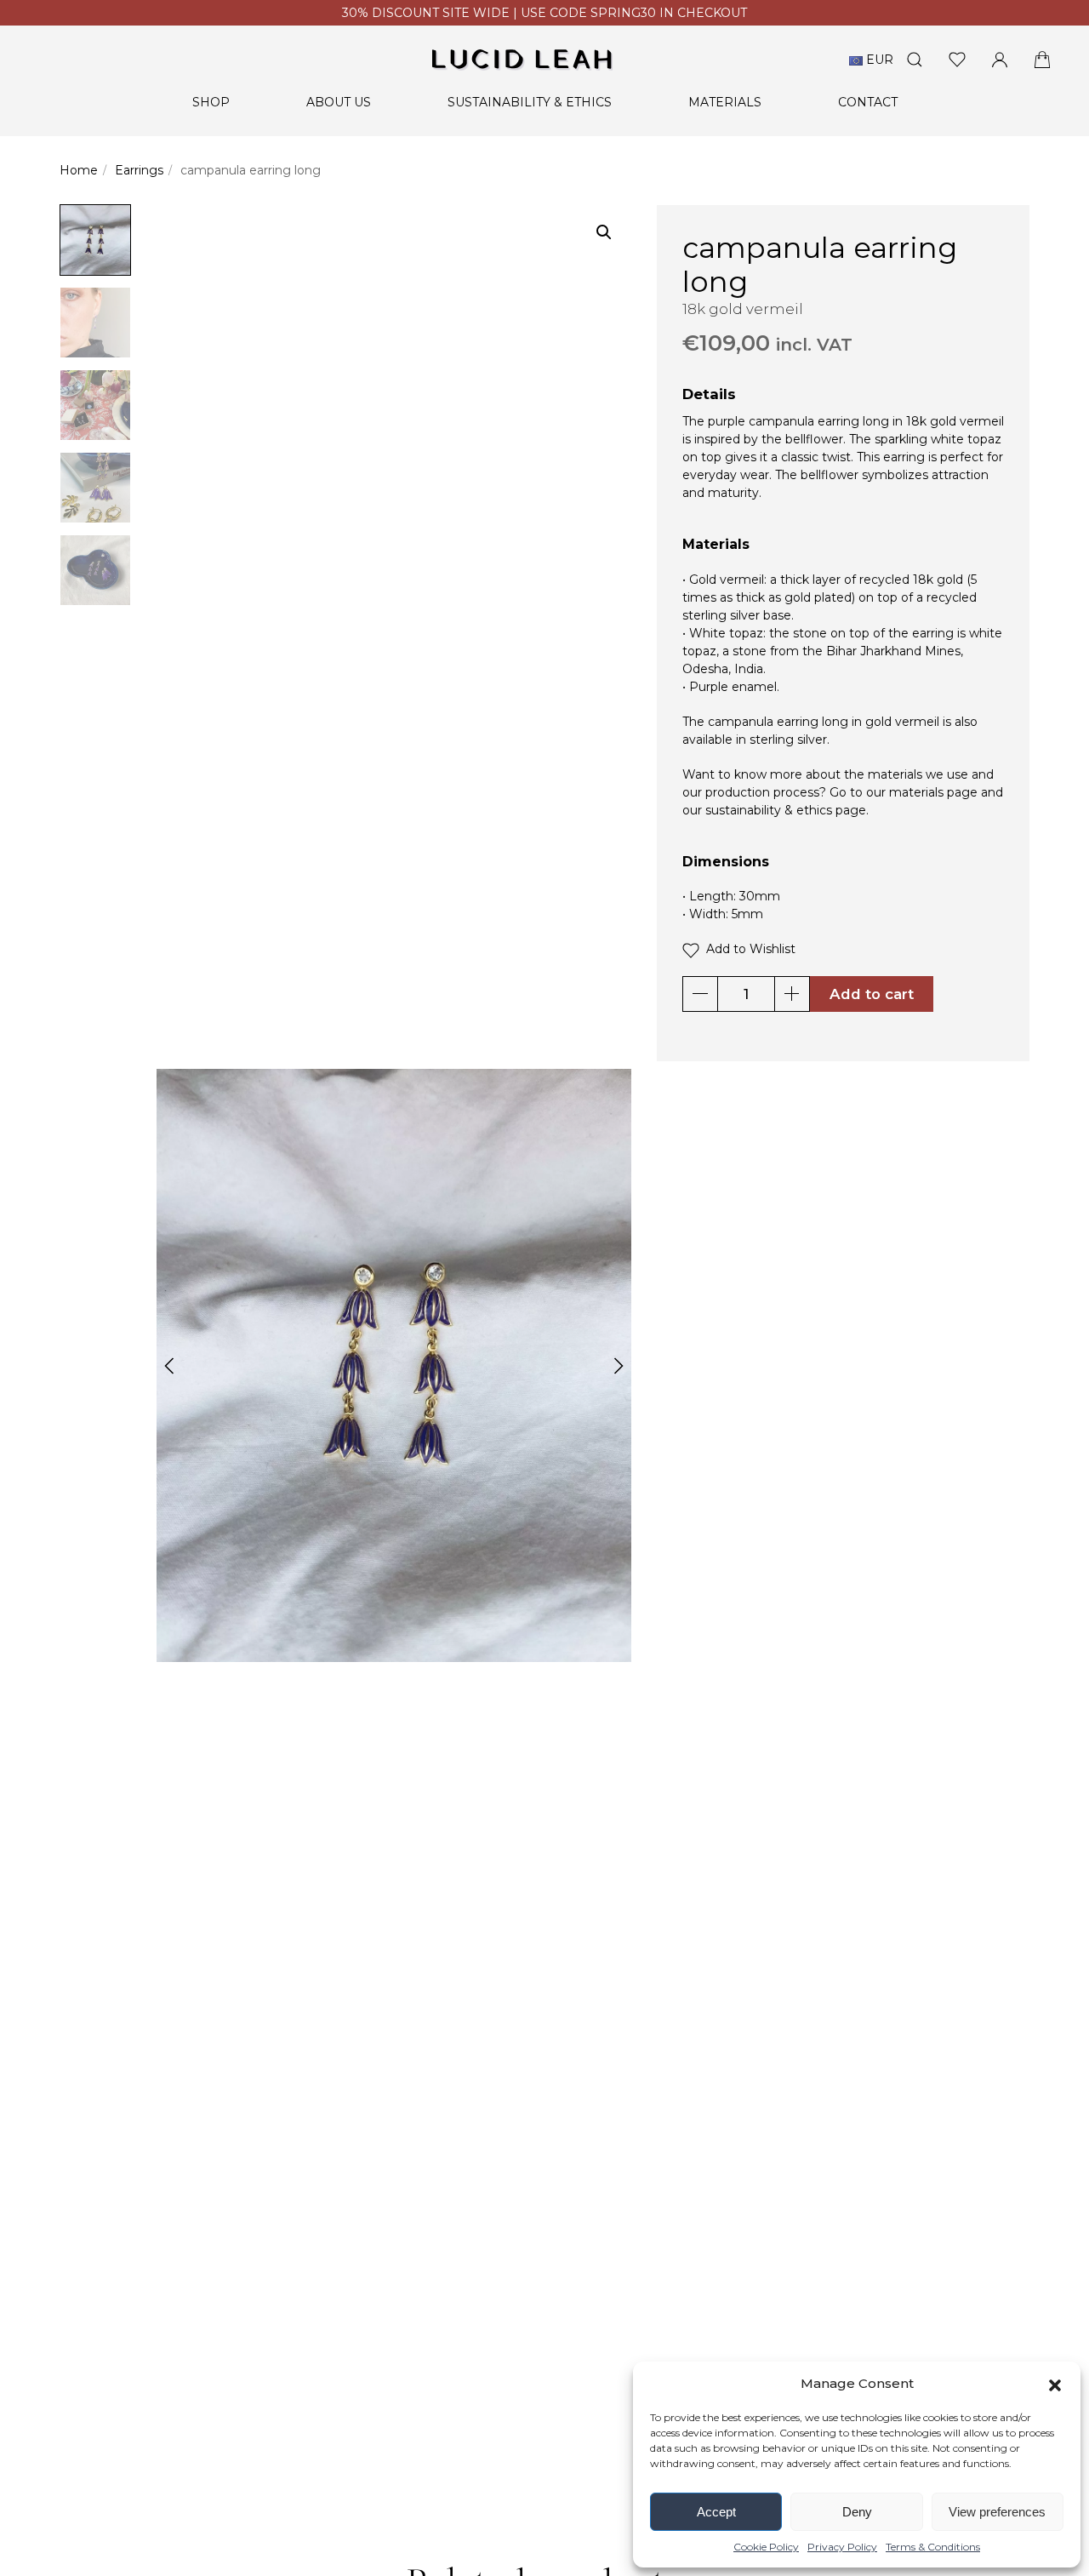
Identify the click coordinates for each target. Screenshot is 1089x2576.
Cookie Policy (766, 2547)
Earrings (139, 170)
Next (619, 1366)
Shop (211, 102)
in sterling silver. (783, 740)
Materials (725, 102)
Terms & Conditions (933, 2547)
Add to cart (872, 994)
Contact (868, 102)
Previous (169, 1366)
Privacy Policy (842, 2547)
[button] (1055, 2384)
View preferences (997, 2512)
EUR (878, 60)
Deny (857, 2512)
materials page (933, 792)
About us (339, 102)
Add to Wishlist (747, 949)
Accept (716, 2512)
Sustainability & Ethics (530, 102)
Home (79, 170)
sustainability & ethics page (786, 810)
